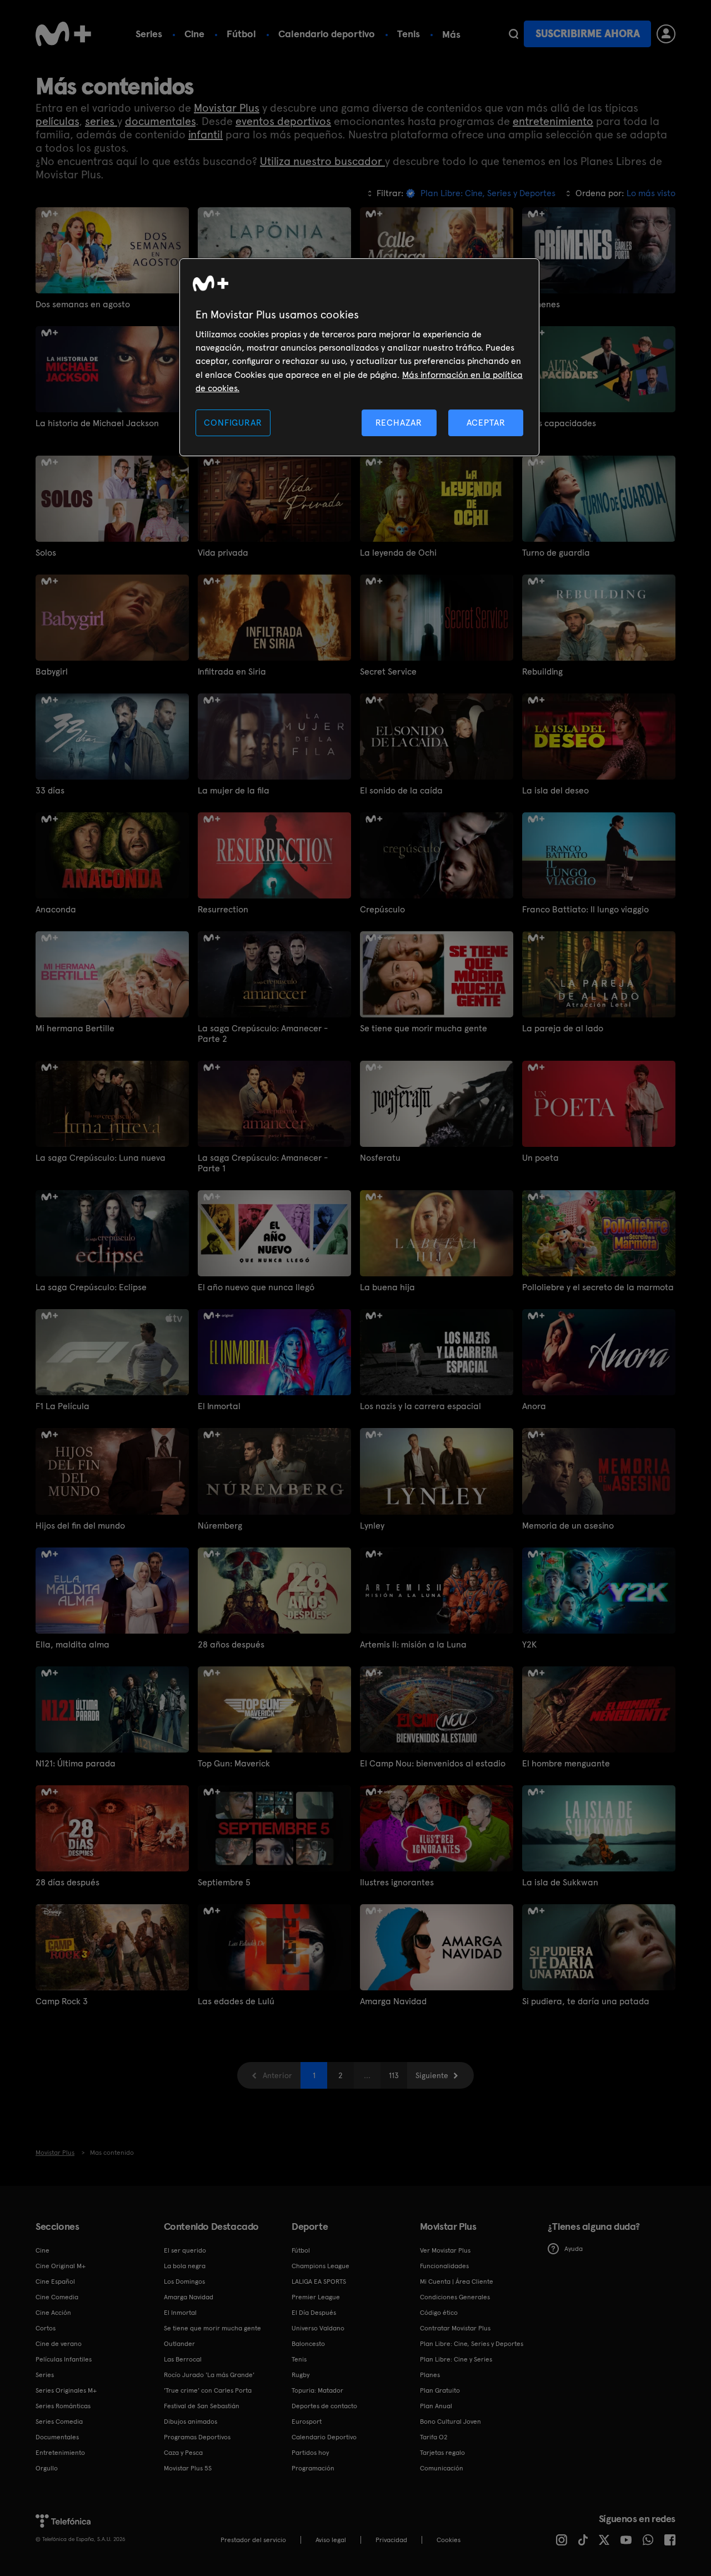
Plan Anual (436, 2406)
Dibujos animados (191, 2422)
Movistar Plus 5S (188, 2468)
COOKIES (449, 2540)
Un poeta (540, 1158)
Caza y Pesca (183, 2453)
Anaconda (56, 909)
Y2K (529, 1644)
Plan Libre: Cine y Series (456, 2359)
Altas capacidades (559, 423)
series (101, 121)
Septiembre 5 (224, 1882)
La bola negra (185, 2266)
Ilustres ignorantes (397, 1882)
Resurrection (223, 909)
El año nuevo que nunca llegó (256, 1287)
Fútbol (241, 34)
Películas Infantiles (64, 2359)
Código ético (439, 2313)
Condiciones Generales (455, 2297)
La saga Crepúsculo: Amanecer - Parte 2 (263, 1034)
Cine (194, 34)
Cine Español (55, 2282)
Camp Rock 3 (62, 2001)
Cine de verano (59, 2344)
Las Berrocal (183, 2359)
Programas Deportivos (197, 2437)
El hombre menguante (566, 1763)
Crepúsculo (382, 909)
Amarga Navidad (393, 2001)
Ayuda (574, 2249)
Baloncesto (308, 2344)
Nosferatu (380, 1158)
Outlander (179, 2344)
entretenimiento (553, 121)
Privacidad (391, 2540)
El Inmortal (219, 1406)
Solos (46, 553)
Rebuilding (542, 672)
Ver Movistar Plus (445, 2250)
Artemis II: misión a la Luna (413, 1644)
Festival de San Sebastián (202, 2406)
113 (394, 2075)
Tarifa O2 (434, 2437)
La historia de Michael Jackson (97, 423)
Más (451, 34)
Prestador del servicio (253, 2540)
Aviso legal (331, 2540)
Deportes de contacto (324, 2406)
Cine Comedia (57, 2297)
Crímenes (541, 304)
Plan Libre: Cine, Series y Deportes (472, 2344)
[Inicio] (63, 34)
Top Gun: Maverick (234, 1763)
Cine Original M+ (61, 2266)
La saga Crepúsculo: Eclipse (91, 1287)
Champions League (321, 2266)
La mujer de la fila (234, 790)
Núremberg (220, 1526)
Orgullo (47, 2468)
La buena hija (387, 1287)
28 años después (231, 1644)
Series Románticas (63, 2406)
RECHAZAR (399, 423)
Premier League (316, 2297)
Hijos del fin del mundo (80, 1526)
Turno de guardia (556, 553)
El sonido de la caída (401, 790)
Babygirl (52, 672)
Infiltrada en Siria (232, 672)
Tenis (409, 34)
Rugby (301, 2375)
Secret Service (388, 672)
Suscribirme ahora (588, 34)
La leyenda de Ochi (398, 553)
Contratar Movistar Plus (455, 2328)
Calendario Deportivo (324, 2437)
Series (149, 34)
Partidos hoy (310, 2453)
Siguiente (432, 2075)
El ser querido (185, 2250)
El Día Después (314, 2313)
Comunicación (442, 2468)
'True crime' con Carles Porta (208, 2390)
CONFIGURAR (233, 423)
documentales (160, 121)
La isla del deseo (555, 790)
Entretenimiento (60, 2453)
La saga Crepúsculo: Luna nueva (101, 1158)
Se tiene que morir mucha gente (424, 1028)
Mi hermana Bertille (75, 1028)
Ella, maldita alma (72, 1644)
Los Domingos (184, 2282)
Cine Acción (53, 2313)
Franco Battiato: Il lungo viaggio (585, 909)
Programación (313, 2468)
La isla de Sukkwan (560, 1882)
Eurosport (307, 2422)
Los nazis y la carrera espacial (420, 1406)
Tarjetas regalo (442, 2453)
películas (57, 121)
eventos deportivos (283, 121)
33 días (50, 790)
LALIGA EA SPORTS (319, 2282)
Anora (534, 1406)
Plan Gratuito (440, 2390)
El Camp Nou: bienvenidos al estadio (433, 1763)
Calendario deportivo (327, 34)
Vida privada (223, 553)
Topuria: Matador (317, 2390)
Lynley (372, 1526)
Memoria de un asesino (568, 1526)
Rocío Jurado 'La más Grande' (209, 2375)
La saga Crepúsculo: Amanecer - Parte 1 (263, 1163)
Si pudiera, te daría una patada (586, 2001)
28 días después (67, 1882)
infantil (206, 134)
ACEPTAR (486, 423)
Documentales (57, 2437)
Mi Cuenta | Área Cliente (457, 2282)
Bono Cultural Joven (450, 2422)
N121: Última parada (76, 1763)
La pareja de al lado (563, 1028)
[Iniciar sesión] (666, 34)
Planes (430, 2375)
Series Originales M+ (66, 2390)
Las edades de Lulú (236, 2001)
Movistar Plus (227, 108)
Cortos (46, 2328)
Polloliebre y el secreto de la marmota (598, 1287)
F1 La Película (62, 1406)
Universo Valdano (318, 2328)
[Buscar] (514, 34)
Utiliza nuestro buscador (322, 161)
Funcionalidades (444, 2266)
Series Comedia (59, 2422)
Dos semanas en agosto (83, 304)
